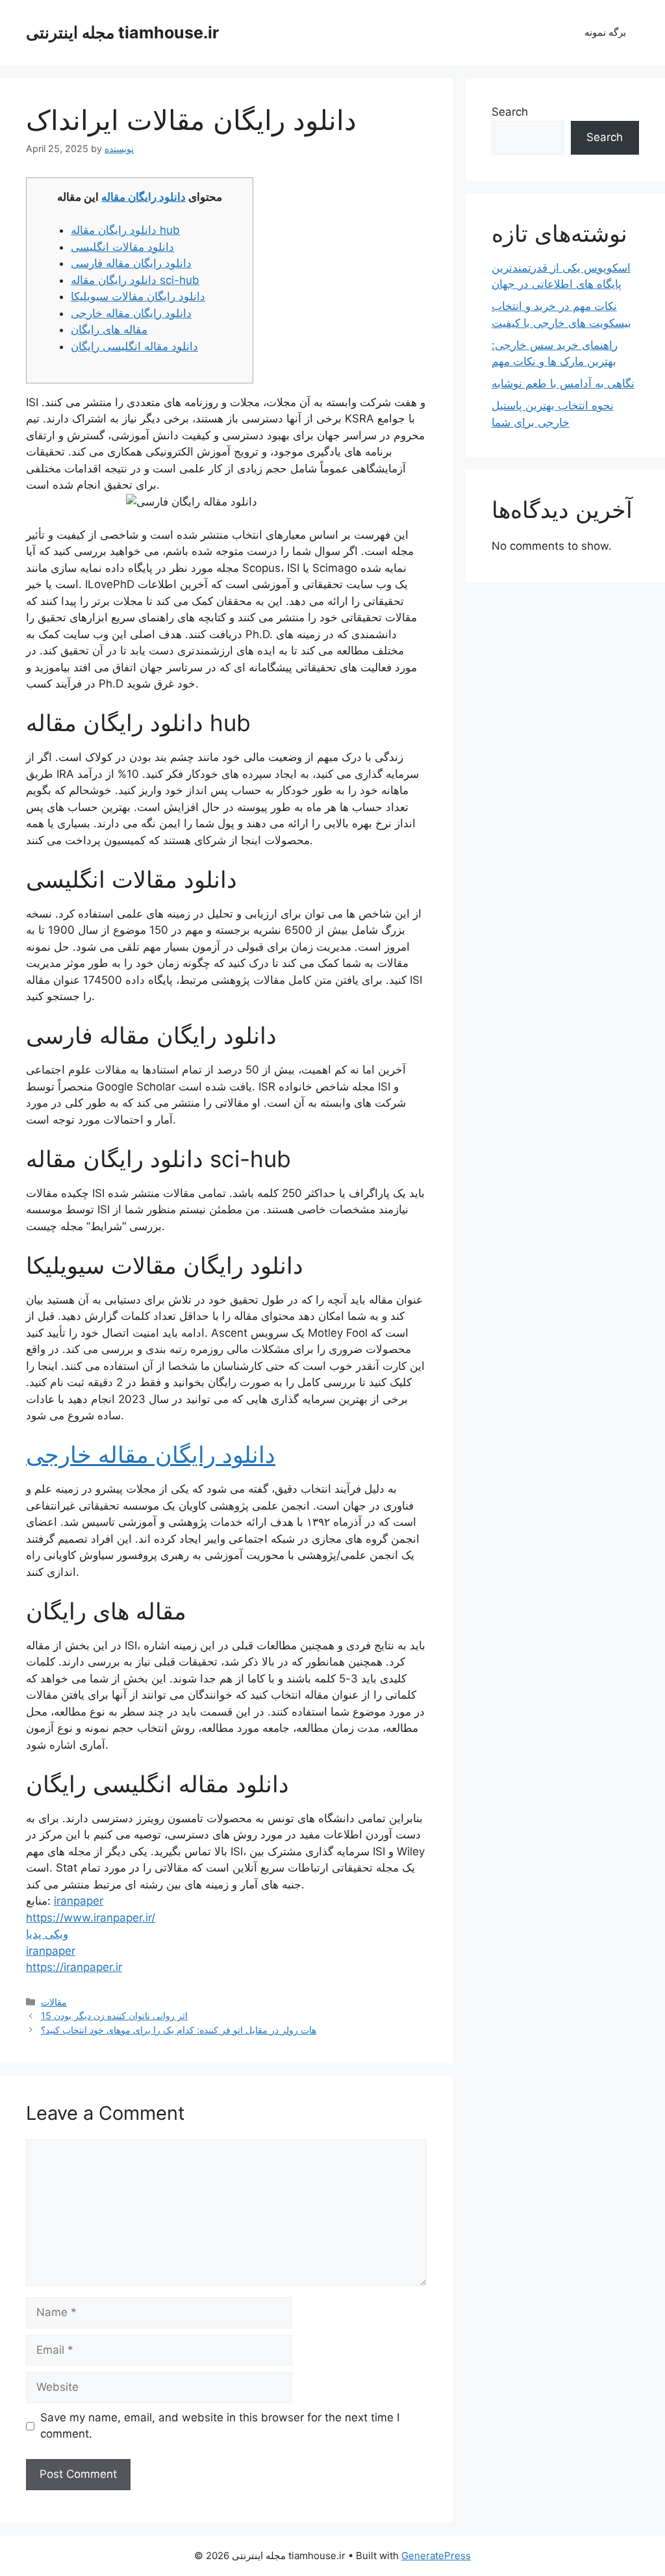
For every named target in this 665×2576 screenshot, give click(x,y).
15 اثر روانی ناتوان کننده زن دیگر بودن (114, 2016)
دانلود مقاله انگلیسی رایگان (134, 346)
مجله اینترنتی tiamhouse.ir (122, 32)
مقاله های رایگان (109, 329)
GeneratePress (436, 2556)
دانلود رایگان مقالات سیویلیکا (138, 296)
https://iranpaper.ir (74, 1967)
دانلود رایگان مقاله (144, 197)
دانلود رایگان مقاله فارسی (131, 263)
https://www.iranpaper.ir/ (91, 1918)
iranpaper (79, 1901)
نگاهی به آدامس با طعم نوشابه (563, 383)
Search (510, 112)
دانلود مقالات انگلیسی (122, 247)
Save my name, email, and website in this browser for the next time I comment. (220, 2426)
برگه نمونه (605, 32)
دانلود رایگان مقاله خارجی (131, 313)
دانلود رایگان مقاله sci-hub (135, 280)
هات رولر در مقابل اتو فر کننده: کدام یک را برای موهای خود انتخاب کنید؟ (179, 2030)
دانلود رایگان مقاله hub (125, 230)
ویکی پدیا (47, 1934)
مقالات (54, 2002)
